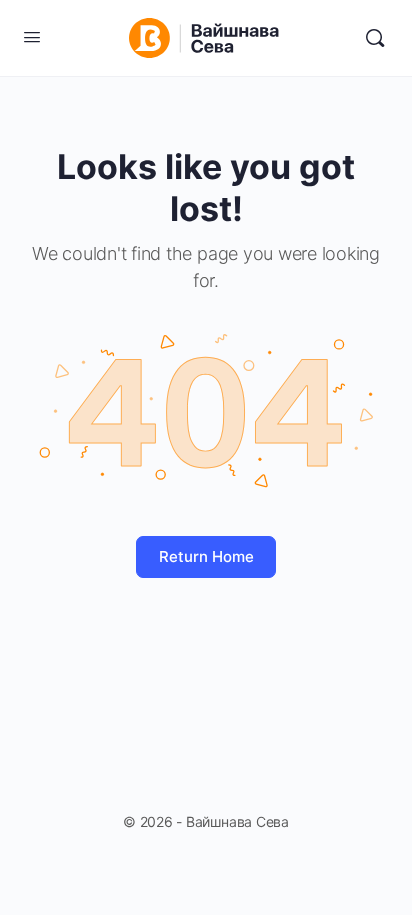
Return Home (206, 556)
